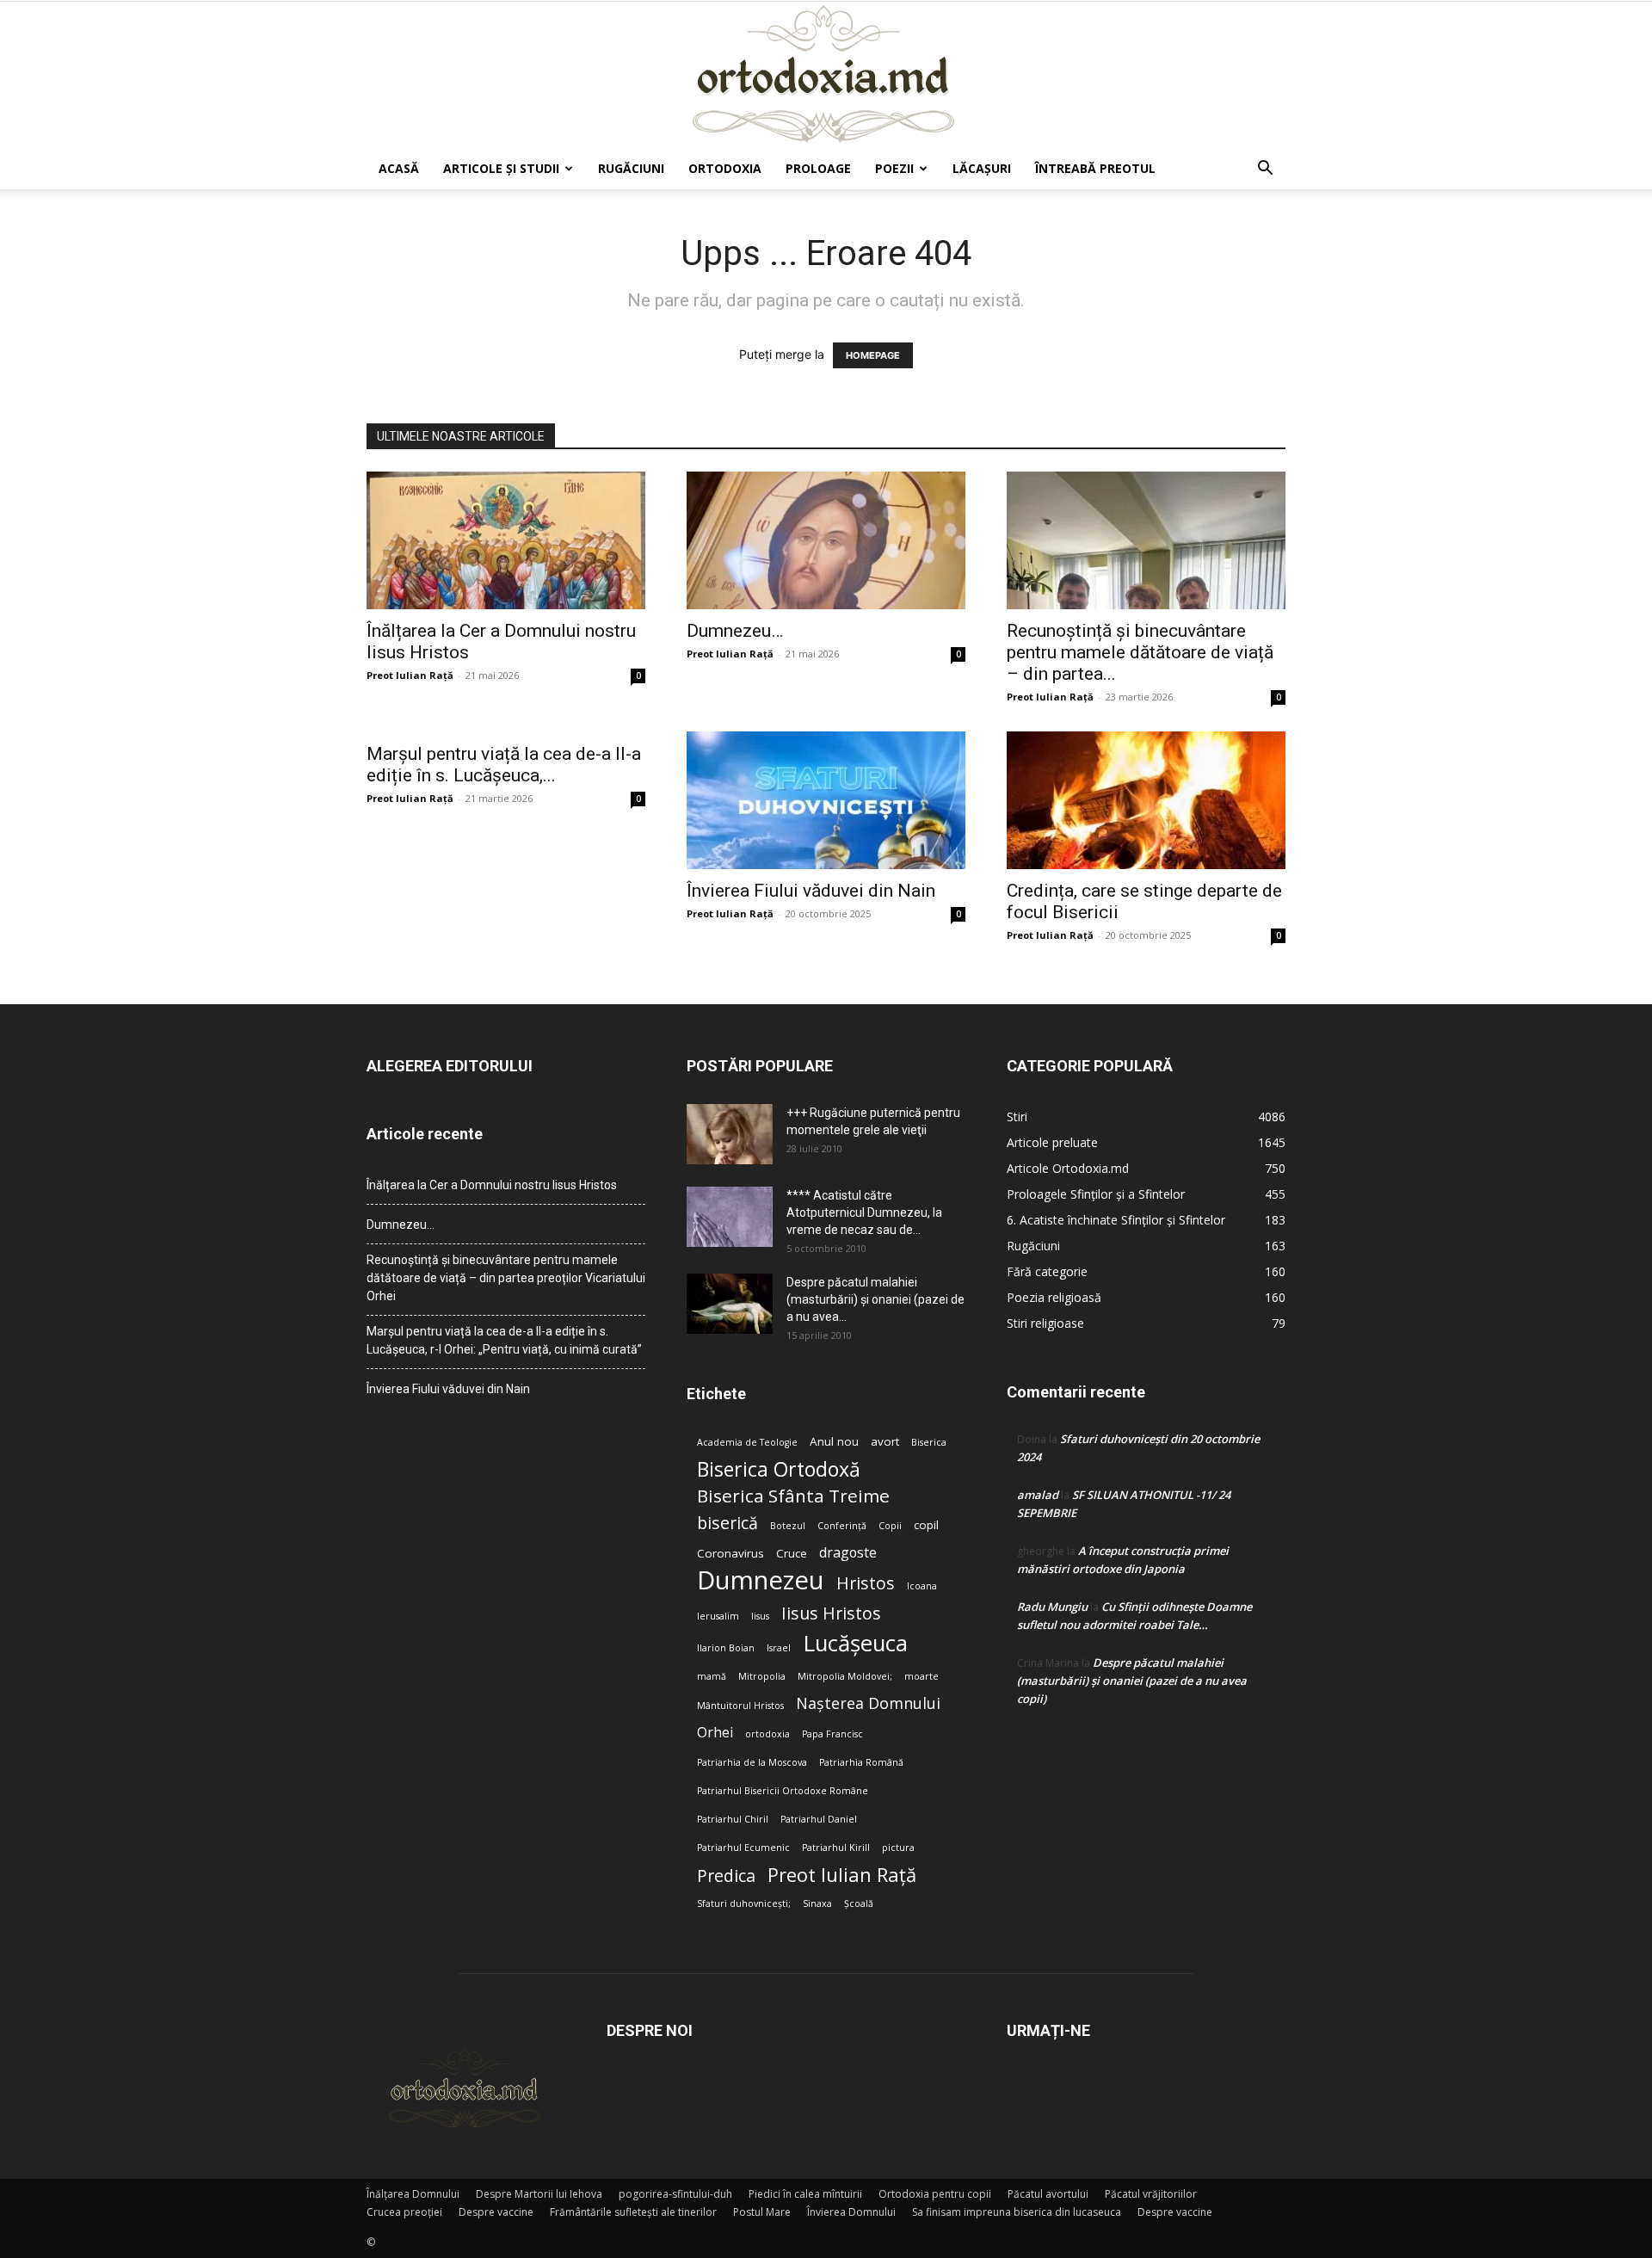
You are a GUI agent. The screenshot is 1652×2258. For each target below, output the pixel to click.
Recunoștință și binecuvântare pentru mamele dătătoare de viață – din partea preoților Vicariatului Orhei (506, 1278)
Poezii (894, 168)
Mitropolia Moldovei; (845, 1676)
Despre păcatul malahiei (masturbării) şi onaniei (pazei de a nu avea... (875, 1299)
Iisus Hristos (831, 1613)
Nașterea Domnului (868, 1703)
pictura (898, 1848)
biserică (727, 1523)
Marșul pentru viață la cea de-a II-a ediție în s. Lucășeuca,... (504, 765)
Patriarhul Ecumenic (743, 1848)
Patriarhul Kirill (836, 1848)
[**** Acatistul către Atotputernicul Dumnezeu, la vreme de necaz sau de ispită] (730, 1217)
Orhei (715, 1733)
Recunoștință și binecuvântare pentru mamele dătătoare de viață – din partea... (1140, 652)
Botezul (788, 1526)
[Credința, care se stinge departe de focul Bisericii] (1146, 800)
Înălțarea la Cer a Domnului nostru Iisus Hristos (492, 1185)
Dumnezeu (761, 1580)
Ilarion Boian (726, 1648)
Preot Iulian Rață (842, 1875)
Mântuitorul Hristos (740, 1706)
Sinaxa (817, 1903)
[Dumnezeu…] (826, 540)
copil (926, 1525)
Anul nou (834, 1441)
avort (885, 1441)
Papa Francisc (832, 1734)
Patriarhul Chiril (733, 1819)
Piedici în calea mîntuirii (805, 2194)
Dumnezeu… (735, 631)
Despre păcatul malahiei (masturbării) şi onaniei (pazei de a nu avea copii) (1132, 1681)
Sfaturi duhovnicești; (744, 1903)
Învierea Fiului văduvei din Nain (811, 891)
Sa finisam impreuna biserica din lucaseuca (1017, 2212)
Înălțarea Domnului (413, 2194)
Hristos (866, 1583)
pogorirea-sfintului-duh (675, 2194)
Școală (859, 1903)
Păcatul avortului (1048, 2194)
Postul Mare (762, 2212)
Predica (726, 1875)
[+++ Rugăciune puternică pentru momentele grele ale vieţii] (730, 1134)
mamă (712, 1676)
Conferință (842, 1526)
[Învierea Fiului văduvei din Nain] (826, 800)
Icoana (922, 1586)
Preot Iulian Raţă (410, 675)
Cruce (792, 1553)
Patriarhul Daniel (819, 1819)
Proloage (818, 168)
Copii (890, 1526)
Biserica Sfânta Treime (793, 1496)
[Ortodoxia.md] (826, 75)
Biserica (929, 1442)
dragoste (848, 1553)
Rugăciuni (631, 168)
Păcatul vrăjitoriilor (1151, 2194)
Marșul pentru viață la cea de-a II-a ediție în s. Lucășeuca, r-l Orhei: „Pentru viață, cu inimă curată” (504, 1340)
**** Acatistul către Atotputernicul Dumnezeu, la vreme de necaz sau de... (864, 1212)
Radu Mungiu (1052, 1607)
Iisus (760, 1616)
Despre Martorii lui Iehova (539, 2194)
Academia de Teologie (747, 1442)
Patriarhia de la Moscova (752, 1762)
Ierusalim (718, 1616)
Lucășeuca (855, 1643)
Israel (779, 1648)
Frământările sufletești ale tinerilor (633, 2212)
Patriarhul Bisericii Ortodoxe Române (783, 1791)
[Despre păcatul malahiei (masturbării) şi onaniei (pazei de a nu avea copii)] (730, 1304)
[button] (1265, 170)
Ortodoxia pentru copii (935, 2194)
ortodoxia (767, 1734)
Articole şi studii (501, 168)
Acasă (399, 168)
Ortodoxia (725, 168)
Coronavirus (730, 1553)
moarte (922, 1676)
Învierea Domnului (851, 2212)
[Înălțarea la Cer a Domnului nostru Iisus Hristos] (506, 540)
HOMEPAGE (873, 355)
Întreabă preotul (1095, 168)
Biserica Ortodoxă (779, 1469)
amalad (1038, 1495)
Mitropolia (762, 1676)
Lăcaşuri (982, 168)
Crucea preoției (404, 2212)
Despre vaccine (496, 2212)
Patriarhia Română (861, 1762)
